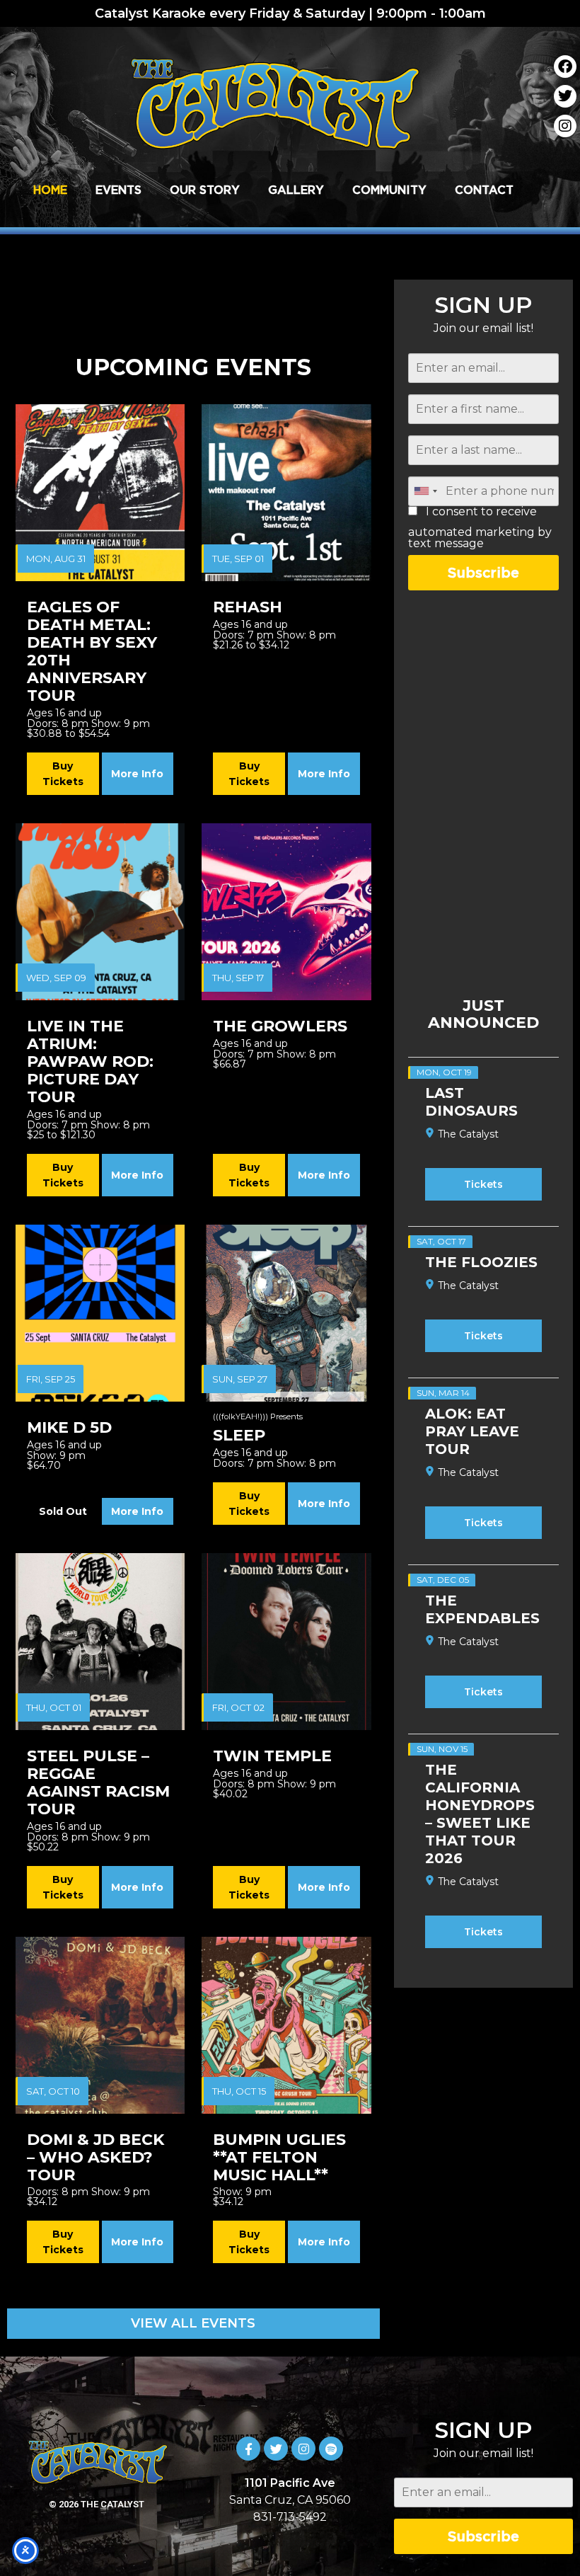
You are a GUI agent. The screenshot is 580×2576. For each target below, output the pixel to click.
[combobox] (425, 491)
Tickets (483, 1184)
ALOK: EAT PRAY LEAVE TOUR (472, 1431)
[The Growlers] (286, 912)
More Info (137, 774)
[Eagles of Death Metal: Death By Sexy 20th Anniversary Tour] (100, 493)
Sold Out (63, 1511)
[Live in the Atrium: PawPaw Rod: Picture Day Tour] (100, 912)
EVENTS (118, 190)
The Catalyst (468, 1134)
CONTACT (484, 190)
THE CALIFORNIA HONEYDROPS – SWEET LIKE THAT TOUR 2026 (480, 1814)
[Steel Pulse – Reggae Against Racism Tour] (100, 1642)
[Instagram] (565, 126)
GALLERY (296, 190)
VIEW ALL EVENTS (193, 2323)
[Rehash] (286, 493)
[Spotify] (331, 2449)
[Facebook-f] (248, 2449)
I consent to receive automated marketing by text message (480, 528)
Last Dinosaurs (471, 1102)
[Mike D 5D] (100, 1313)
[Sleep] (286, 1313)
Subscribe (483, 572)
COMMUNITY (389, 190)
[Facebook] (565, 67)
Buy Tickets (63, 774)
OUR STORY (205, 190)
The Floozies (481, 1262)
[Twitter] (565, 96)
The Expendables (482, 1609)
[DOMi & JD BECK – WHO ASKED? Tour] (100, 2025)
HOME (50, 190)
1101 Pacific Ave (290, 2483)
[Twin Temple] (286, 1642)
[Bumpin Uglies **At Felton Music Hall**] (286, 2025)
